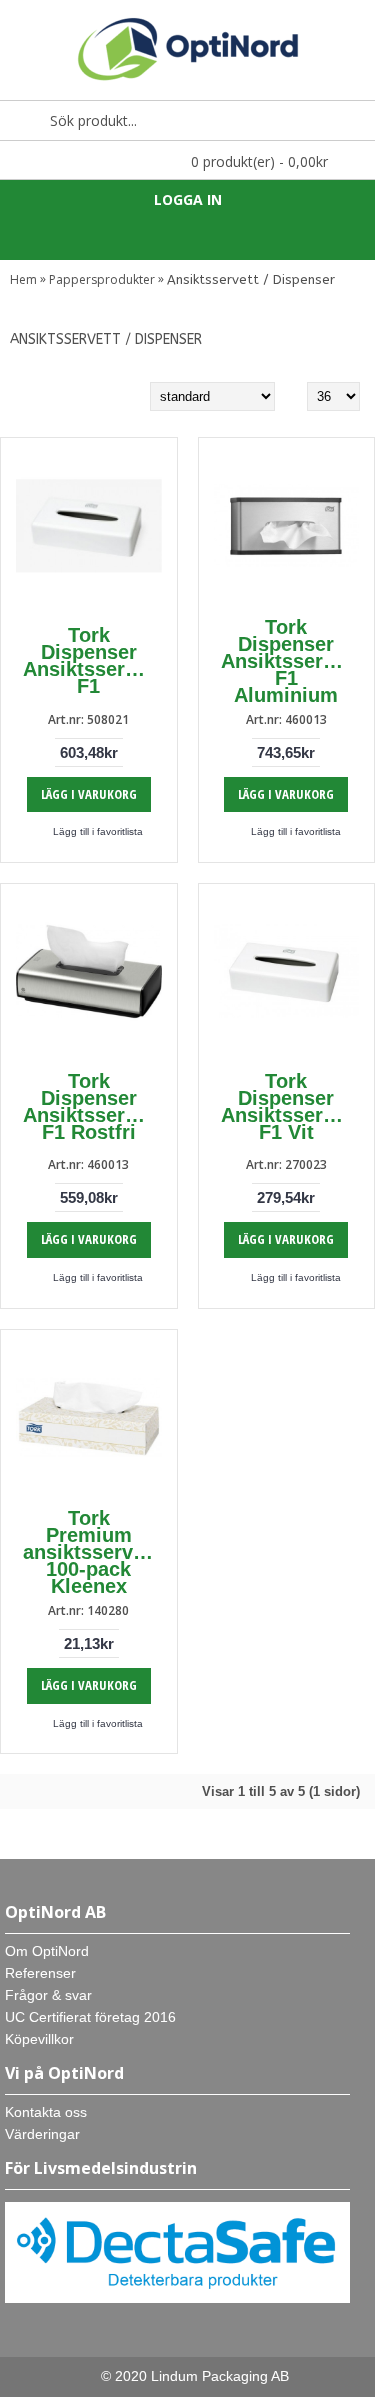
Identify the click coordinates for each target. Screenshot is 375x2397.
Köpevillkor (39, 2039)
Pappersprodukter (102, 279)
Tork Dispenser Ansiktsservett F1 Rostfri (92, 1106)
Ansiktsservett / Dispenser (251, 279)
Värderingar (42, 2134)
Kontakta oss (46, 2112)
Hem (23, 279)
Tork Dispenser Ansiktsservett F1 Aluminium (290, 661)
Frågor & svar (48, 1995)
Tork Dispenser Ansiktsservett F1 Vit (290, 1106)
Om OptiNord (47, 1951)
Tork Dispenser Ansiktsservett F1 (92, 660)
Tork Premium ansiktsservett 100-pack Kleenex (90, 1552)
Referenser (40, 1973)
